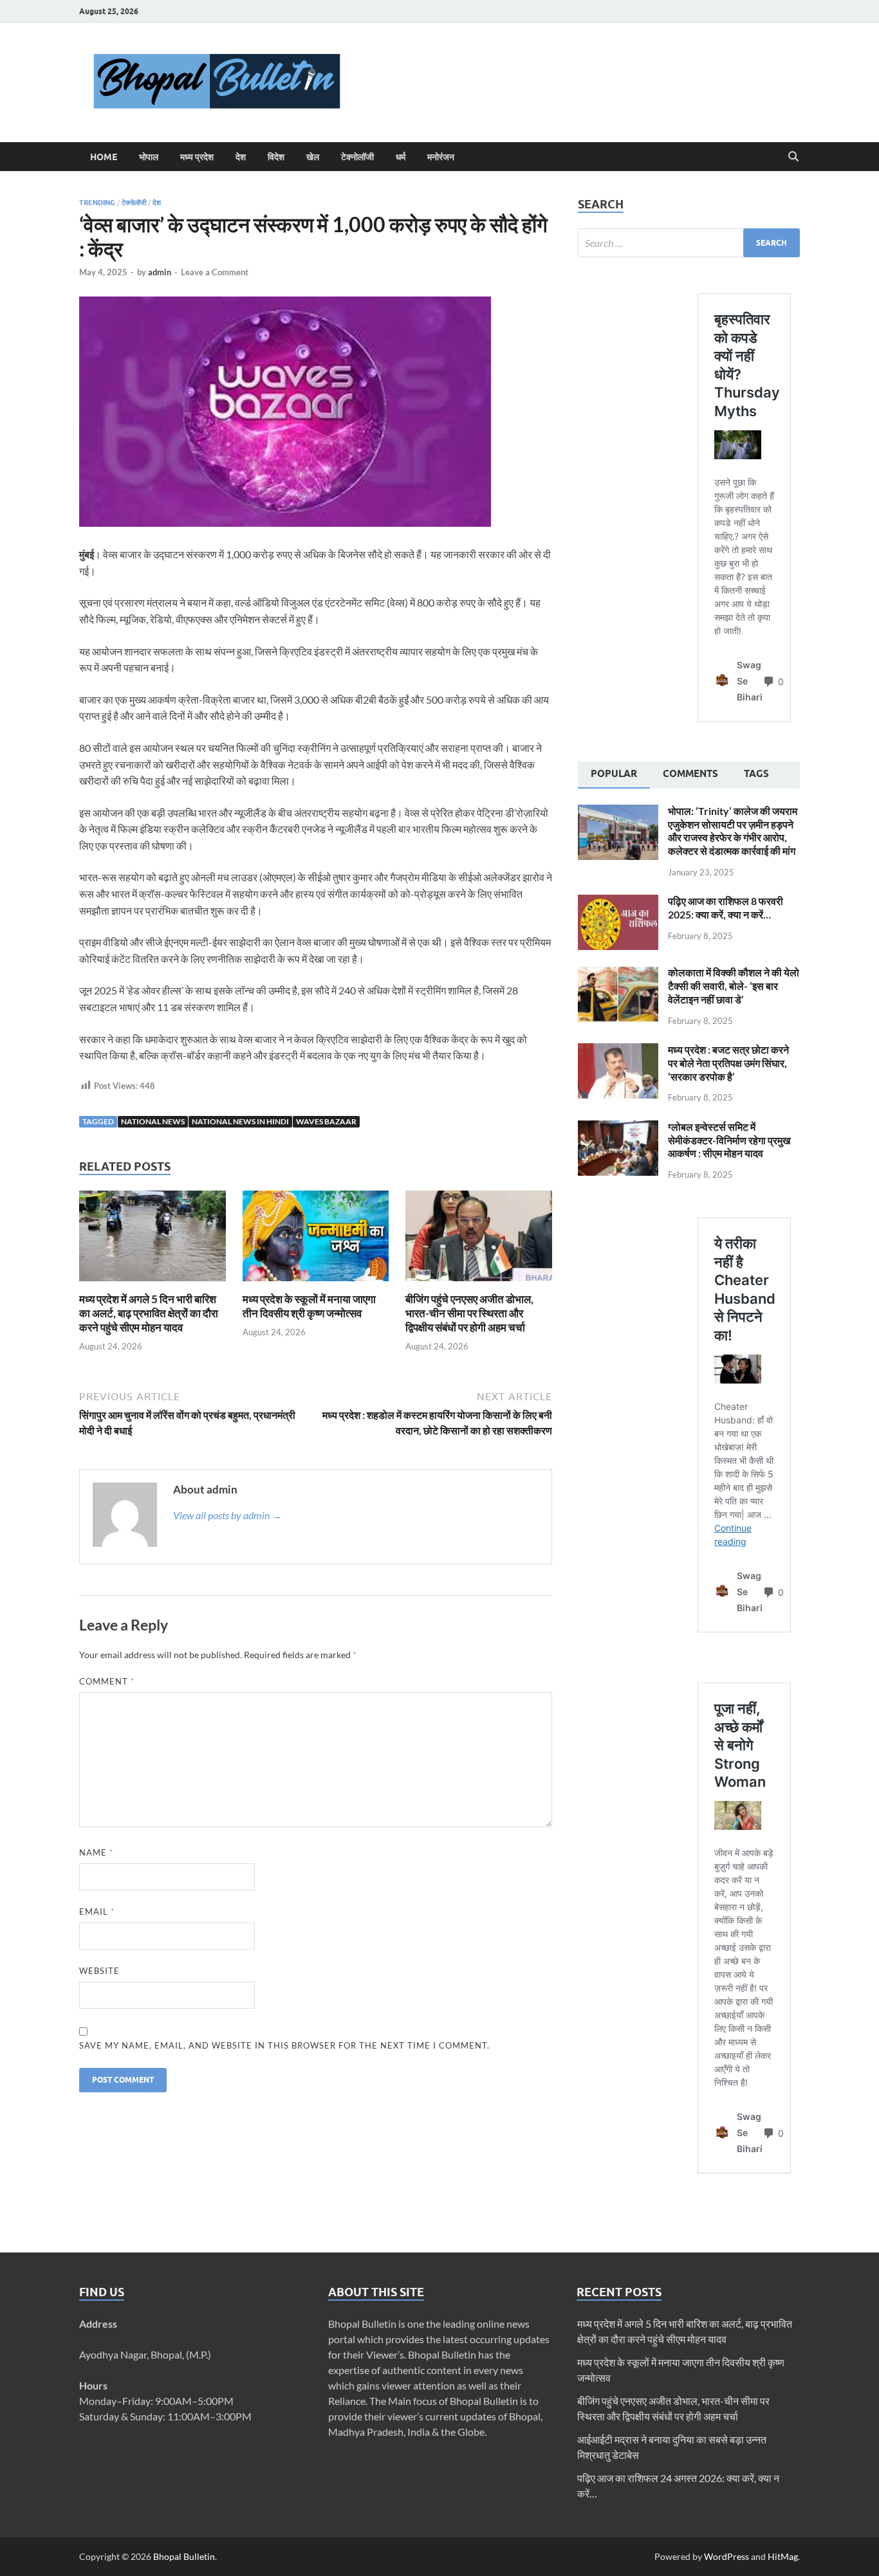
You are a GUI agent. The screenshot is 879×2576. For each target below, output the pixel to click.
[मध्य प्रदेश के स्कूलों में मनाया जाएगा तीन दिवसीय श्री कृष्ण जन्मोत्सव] (316, 1240)
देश (241, 157)
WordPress (726, 2556)
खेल (313, 157)
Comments (690, 774)
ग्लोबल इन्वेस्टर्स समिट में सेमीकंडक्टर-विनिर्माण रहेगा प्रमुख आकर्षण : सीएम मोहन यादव (729, 1140)
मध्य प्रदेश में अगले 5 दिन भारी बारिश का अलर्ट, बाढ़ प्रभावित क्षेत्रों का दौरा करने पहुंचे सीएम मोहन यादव (149, 1313)
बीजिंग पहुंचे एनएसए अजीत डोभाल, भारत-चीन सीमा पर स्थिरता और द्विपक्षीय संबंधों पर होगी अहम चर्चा (469, 1313)
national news (153, 1121)
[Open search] (793, 157)
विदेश (276, 157)
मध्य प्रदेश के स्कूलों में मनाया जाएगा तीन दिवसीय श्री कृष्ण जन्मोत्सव (309, 1306)
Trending (97, 203)
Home (104, 157)
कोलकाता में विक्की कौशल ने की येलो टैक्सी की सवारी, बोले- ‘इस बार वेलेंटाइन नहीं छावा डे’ (734, 986)
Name (96, 1852)
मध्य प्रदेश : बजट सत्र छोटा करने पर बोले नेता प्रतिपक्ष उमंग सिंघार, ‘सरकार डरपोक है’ (728, 1063)
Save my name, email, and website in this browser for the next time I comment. (284, 2045)
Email (97, 1912)
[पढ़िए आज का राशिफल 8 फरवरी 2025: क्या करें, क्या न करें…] (618, 902)
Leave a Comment (215, 272)
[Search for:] (689, 243)
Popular (614, 774)
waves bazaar (326, 1121)
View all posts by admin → (227, 1515)
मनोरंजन (441, 157)
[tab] (614, 775)
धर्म (401, 157)
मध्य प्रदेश (197, 157)
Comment (107, 1681)
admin (160, 272)
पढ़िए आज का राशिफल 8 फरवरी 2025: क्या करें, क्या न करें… (726, 908)
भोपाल (149, 157)
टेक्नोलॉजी (357, 157)
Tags (756, 774)
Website (99, 1971)
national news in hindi (240, 1121)
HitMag (783, 2556)
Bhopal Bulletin (184, 2556)
